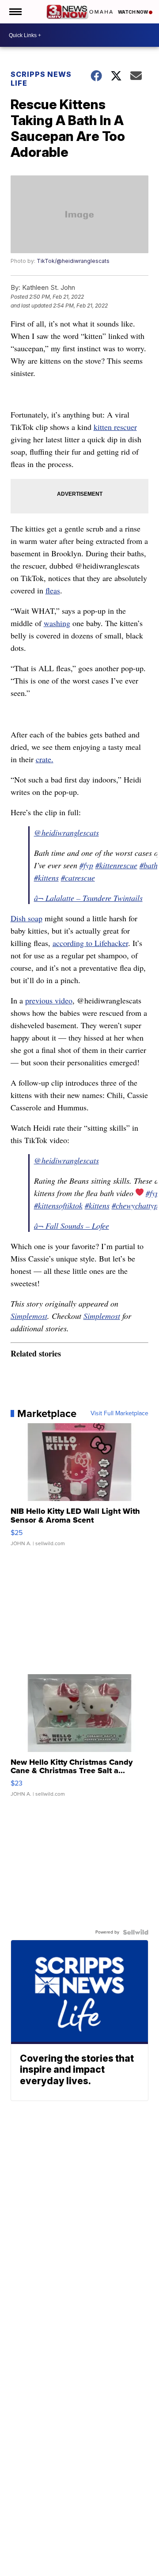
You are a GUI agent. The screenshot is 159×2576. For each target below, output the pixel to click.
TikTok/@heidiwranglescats (73, 261)
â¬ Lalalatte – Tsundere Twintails (88, 898)
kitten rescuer (115, 427)
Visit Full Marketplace (119, 1413)
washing (57, 623)
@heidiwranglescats (66, 832)
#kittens (46, 878)
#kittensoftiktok (58, 1205)
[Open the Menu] (15, 12)
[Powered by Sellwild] (136, 1932)
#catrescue (78, 878)
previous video (49, 1000)
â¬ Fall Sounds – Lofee (72, 1226)
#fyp (86, 865)
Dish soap (26, 918)
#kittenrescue (116, 865)
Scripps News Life (41, 79)
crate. (45, 759)
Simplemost (29, 1316)
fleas (53, 590)
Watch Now (133, 12)
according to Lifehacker (90, 943)
